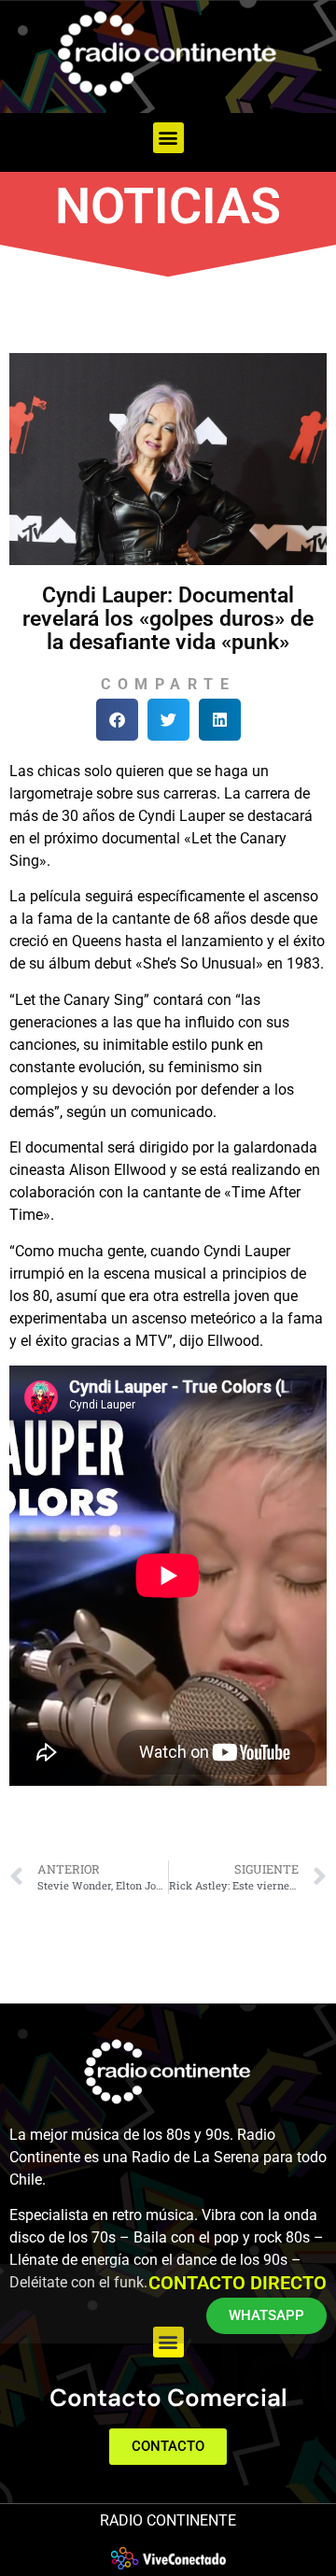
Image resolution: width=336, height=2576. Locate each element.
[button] (168, 138)
